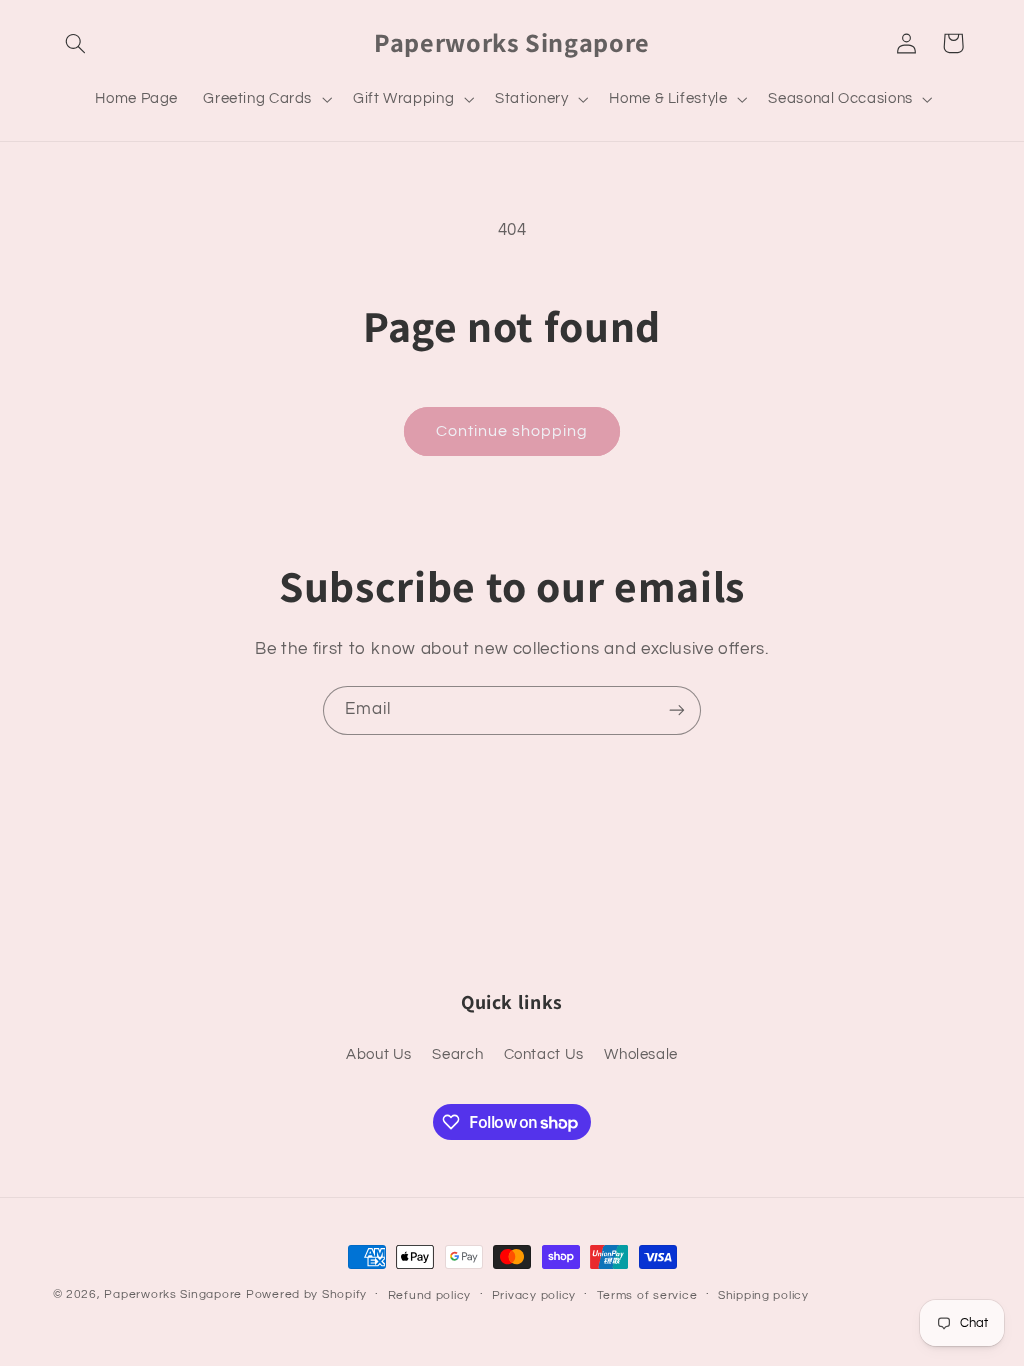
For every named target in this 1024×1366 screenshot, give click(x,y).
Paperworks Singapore (173, 1294)
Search (457, 1054)
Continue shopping (512, 431)
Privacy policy (534, 1295)
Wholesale (641, 1054)
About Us (379, 1054)
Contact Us (544, 1054)
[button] (76, 43)
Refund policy (430, 1295)
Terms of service (647, 1295)
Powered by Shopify (306, 1294)
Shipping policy (763, 1295)
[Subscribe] (677, 710)
